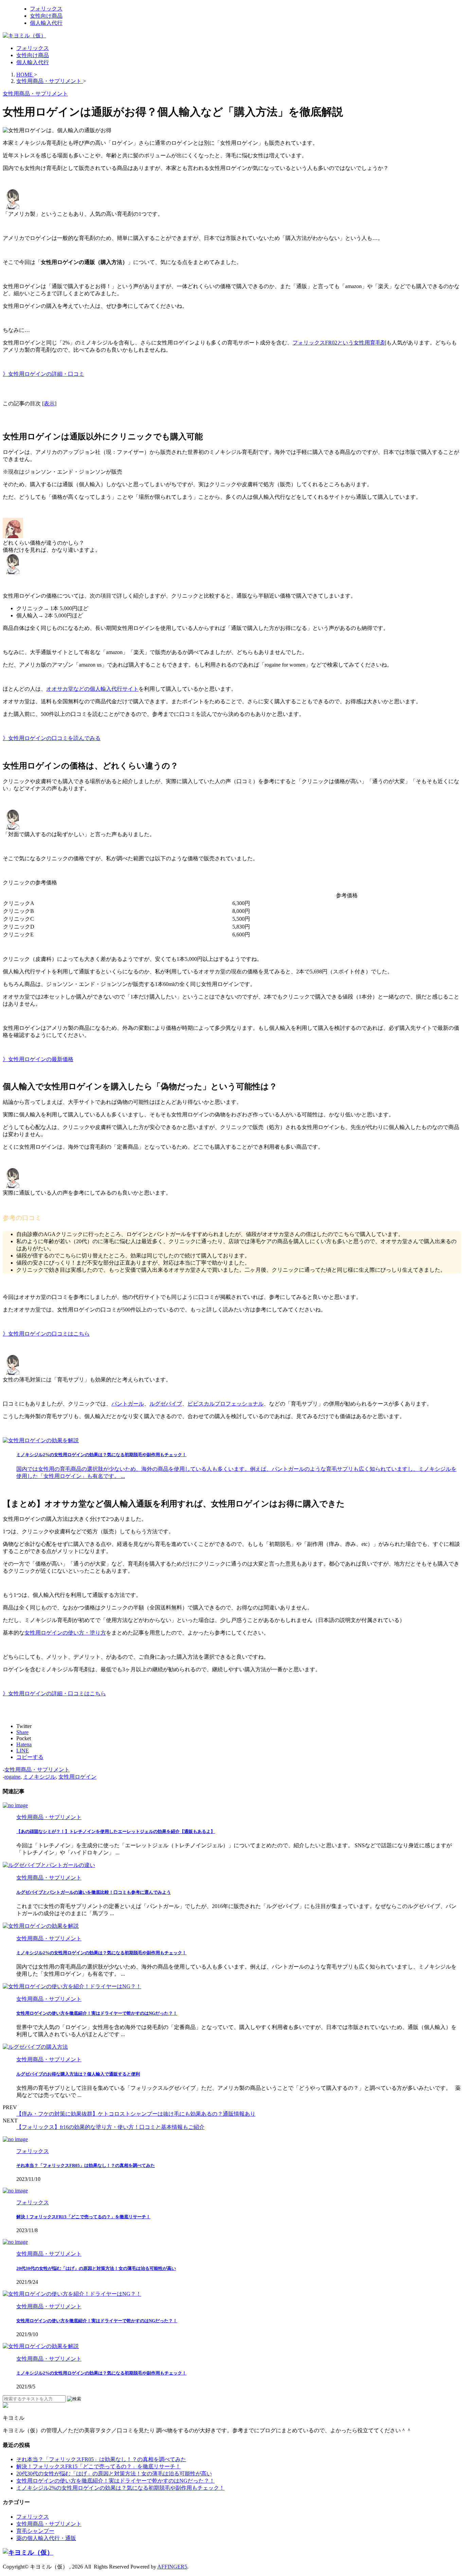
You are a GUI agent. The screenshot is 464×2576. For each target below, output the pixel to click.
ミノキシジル (39, 1777)
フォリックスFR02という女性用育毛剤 (339, 343)
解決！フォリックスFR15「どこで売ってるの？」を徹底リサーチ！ (83, 2217)
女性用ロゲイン (77, 1777)
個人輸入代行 (33, 62)
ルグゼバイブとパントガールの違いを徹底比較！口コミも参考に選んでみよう (94, 1892)
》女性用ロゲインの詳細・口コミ (43, 374)
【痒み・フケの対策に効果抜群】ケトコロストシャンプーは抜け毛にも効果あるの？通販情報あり (136, 2114)
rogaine (12, 1777)
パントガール (128, 1404)
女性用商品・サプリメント (37, 1770)
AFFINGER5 (172, 2567)
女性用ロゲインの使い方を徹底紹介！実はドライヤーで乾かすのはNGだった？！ (97, 2013)
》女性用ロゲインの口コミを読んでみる (52, 738)
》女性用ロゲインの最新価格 (38, 1059)
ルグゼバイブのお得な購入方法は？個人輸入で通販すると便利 (78, 2074)
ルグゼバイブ (166, 1404)
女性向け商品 (33, 55)
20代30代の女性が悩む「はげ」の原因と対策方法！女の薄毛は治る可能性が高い (96, 2268)
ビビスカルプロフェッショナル (226, 1404)
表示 (49, 403)
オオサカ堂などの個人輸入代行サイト (92, 689)
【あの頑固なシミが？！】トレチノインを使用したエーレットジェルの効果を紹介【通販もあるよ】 (116, 1831)
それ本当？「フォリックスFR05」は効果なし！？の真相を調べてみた (86, 2165)
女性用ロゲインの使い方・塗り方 (65, 1633)
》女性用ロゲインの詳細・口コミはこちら (54, 1693)
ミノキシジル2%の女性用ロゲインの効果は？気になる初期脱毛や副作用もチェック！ (101, 1953)
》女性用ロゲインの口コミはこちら (46, 1334)
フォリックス (33, 48)
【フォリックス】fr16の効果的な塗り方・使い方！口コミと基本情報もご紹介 (110, 2127)
